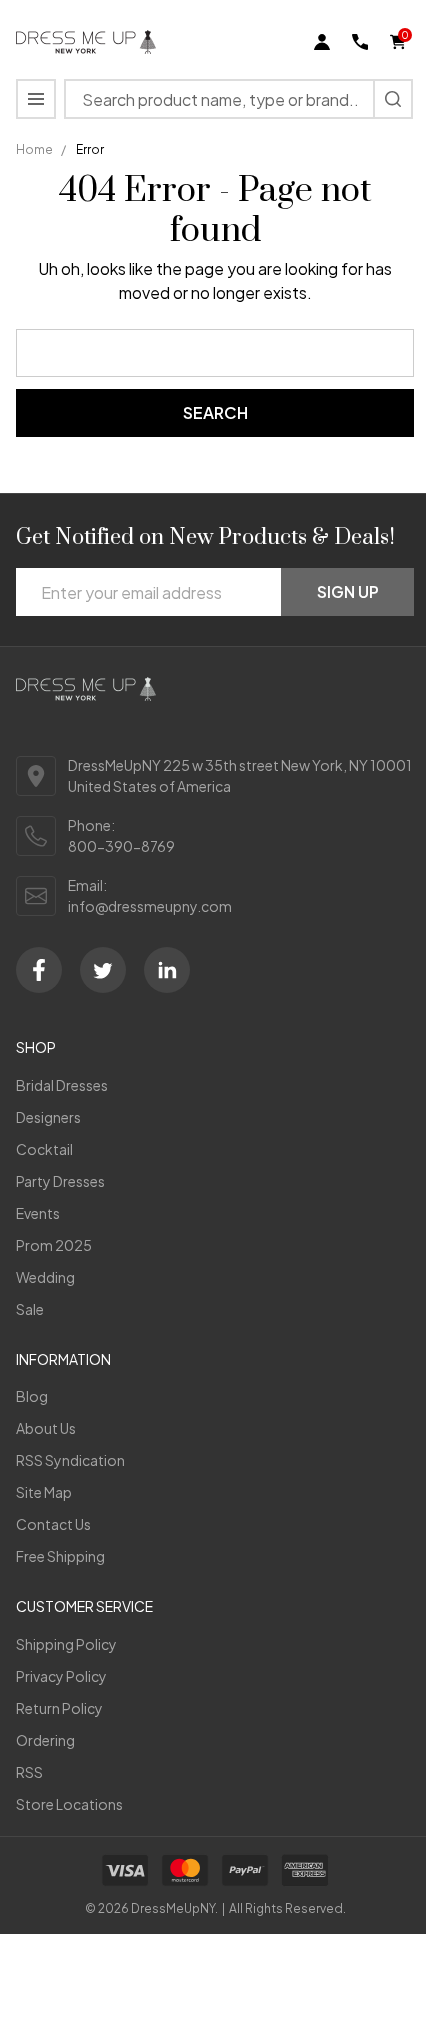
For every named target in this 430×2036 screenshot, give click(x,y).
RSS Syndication (70, 1460)
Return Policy (59, 1708)
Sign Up (348, 591)
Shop (36, 1047)
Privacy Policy (61, 1676)
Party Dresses (60, 1181)
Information (63, 1359)
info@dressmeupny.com (150, 906)
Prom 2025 (54, 1245)
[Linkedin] (167, 970)
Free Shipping (60, 1556)
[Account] (322, 42)
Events (38, 1213)
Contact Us (53, 1524)
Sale (30, 1309)
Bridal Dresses (62, 1085)
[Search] (393, 99)
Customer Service (84, 1606)
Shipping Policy (66, 1644)
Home (34, 149)
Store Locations (69, 1804)
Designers (48, 1117)
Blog (32, 1396)
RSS (29, 1772)
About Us (46, 1428)
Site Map (44, 1492)
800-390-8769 (121, 846)
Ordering (45, 1740)
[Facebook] (39, 970)
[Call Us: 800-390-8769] (360, 42)
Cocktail (44, 1149)
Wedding (45, 1277)
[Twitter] (103, 970)
